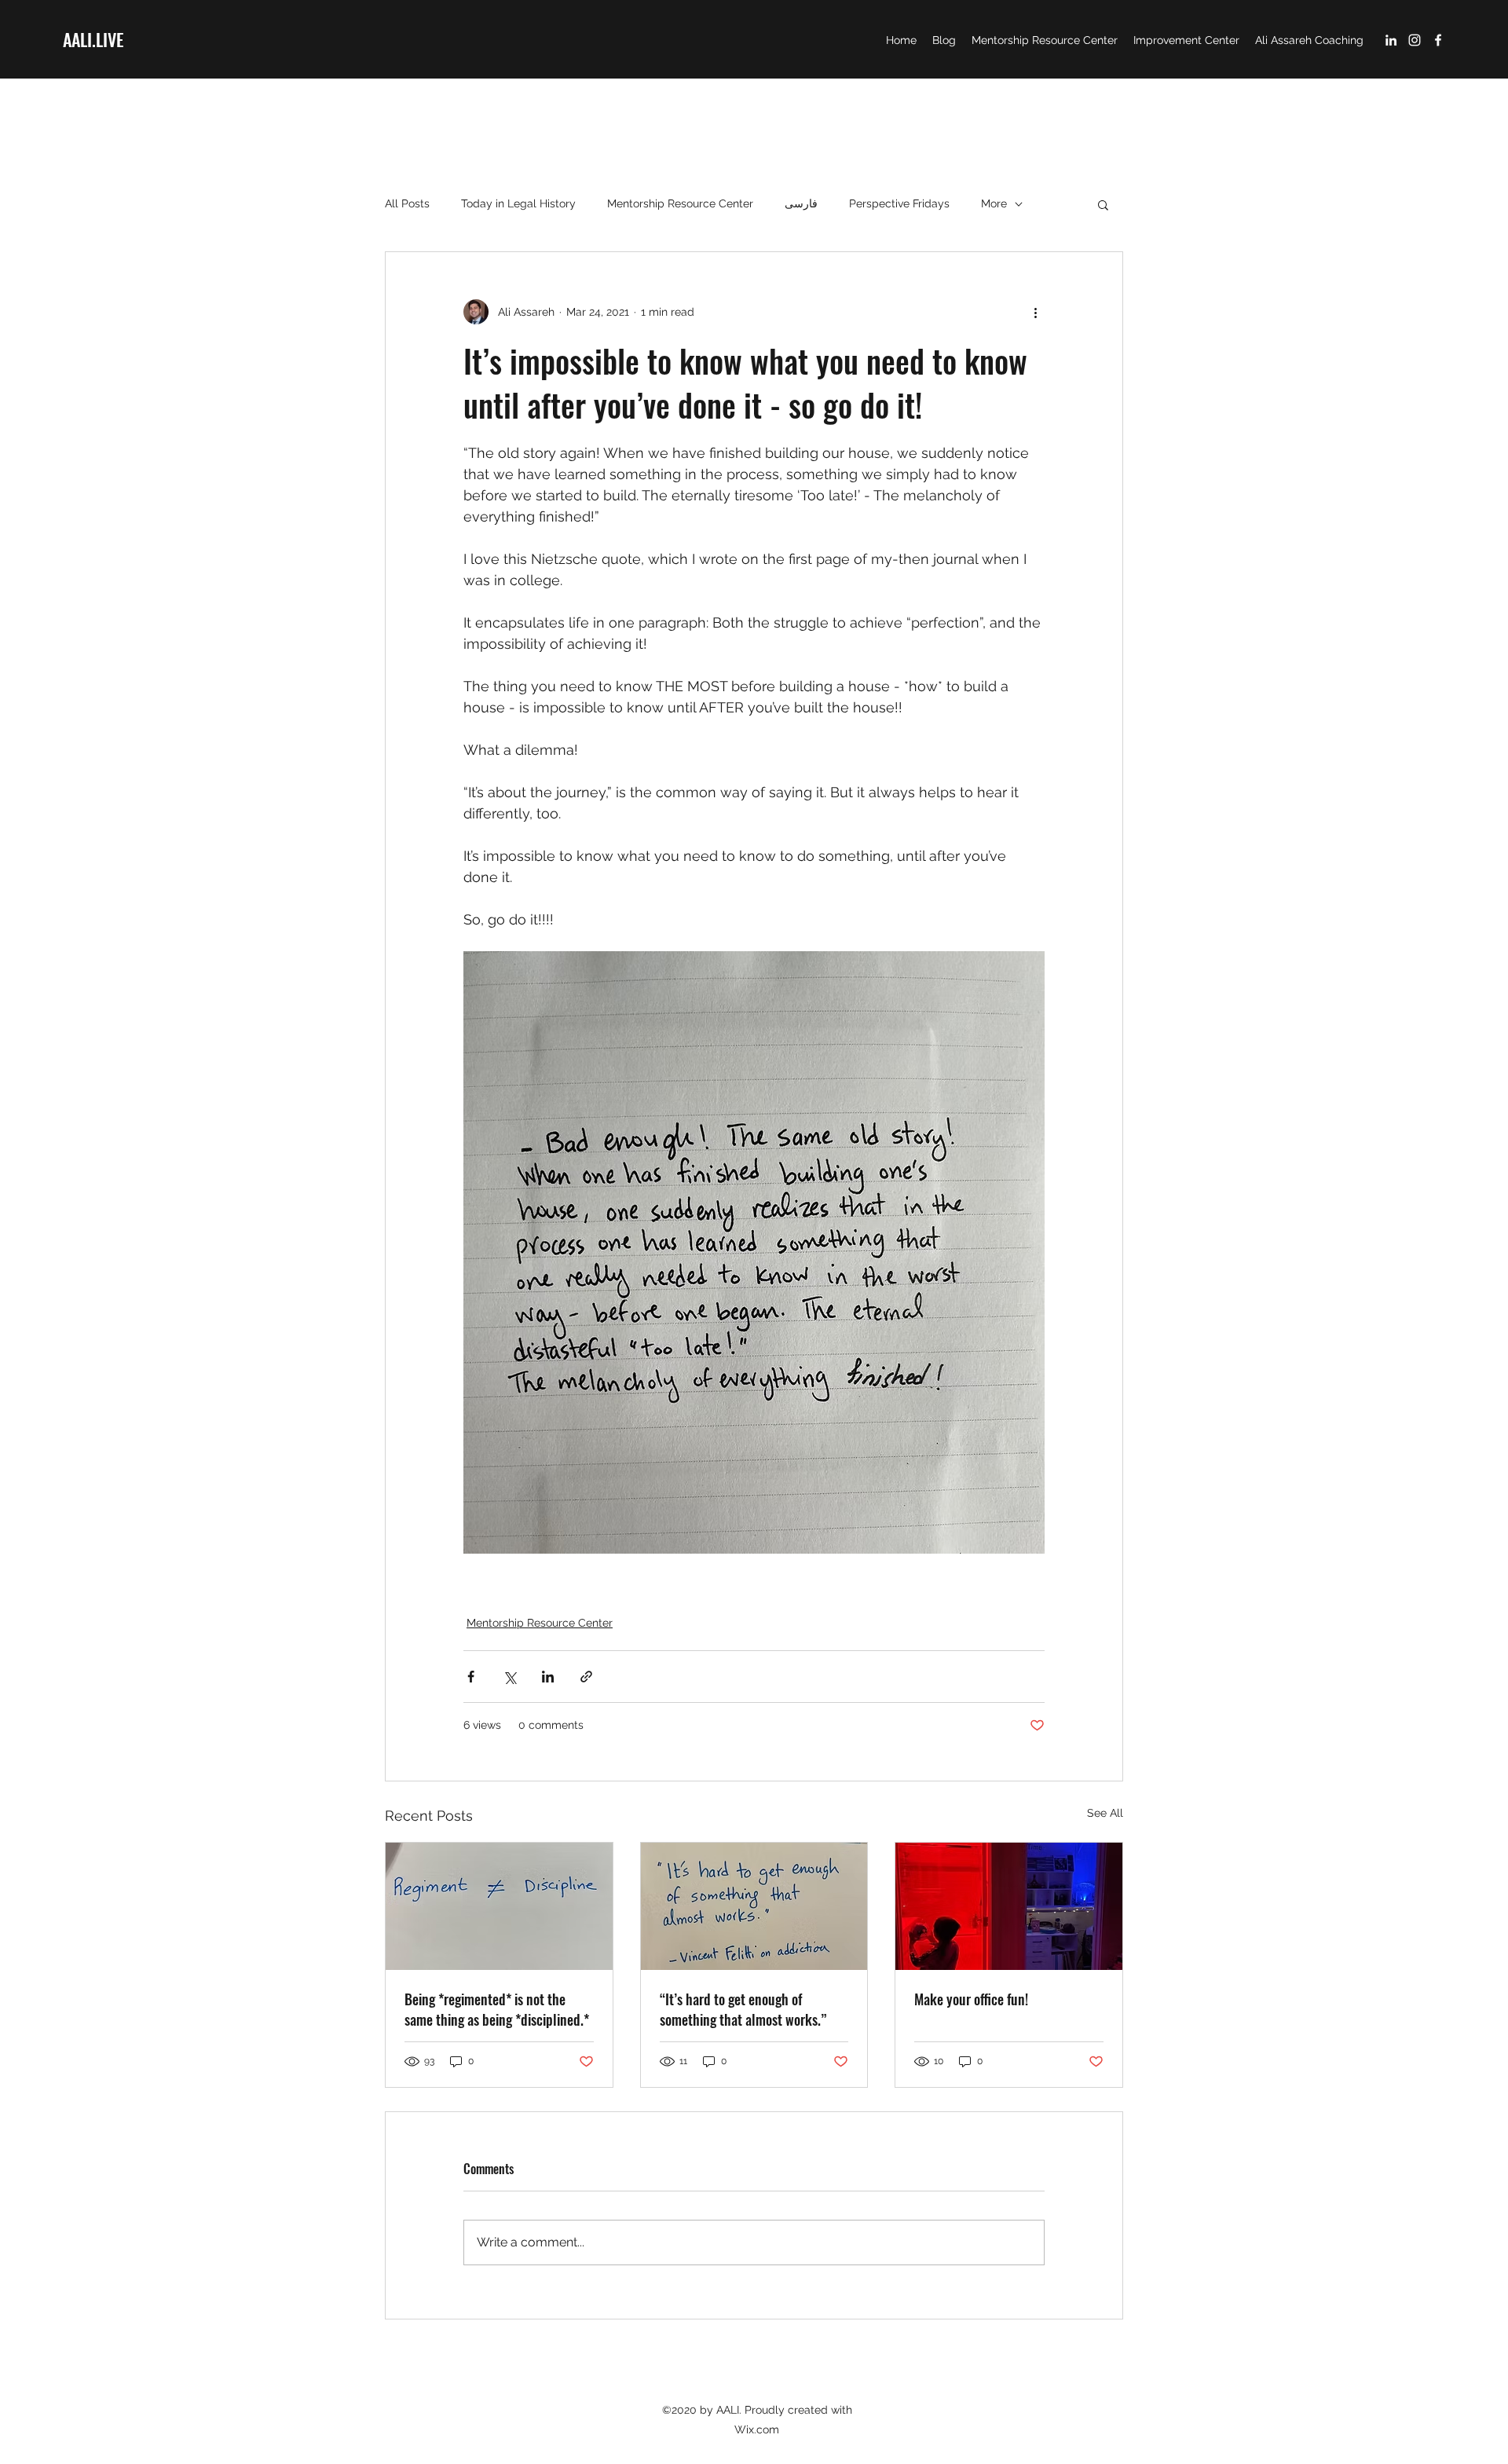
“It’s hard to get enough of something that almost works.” (743, 2009)
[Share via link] (586, 1677)
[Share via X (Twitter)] (509, 1677)
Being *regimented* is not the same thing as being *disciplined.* (497, 2009)
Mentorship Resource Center (680, 203)
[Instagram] (1415, 40)
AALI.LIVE (93, 39)
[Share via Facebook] (471, 1677)
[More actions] (1035, 312)
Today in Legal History (518, 203)
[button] (1103, 204)
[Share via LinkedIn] (548, 1677)
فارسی (801, 203)
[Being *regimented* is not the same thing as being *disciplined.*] (499, 1906)
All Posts (407, 203)
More (994, 203)
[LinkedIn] (1391, 40)
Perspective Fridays (899, 203)
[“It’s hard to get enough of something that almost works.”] (754, 1906)
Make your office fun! (971, 1999)
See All (1105, 1813)
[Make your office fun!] (1009, 1906)
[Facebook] (1438, 40)
